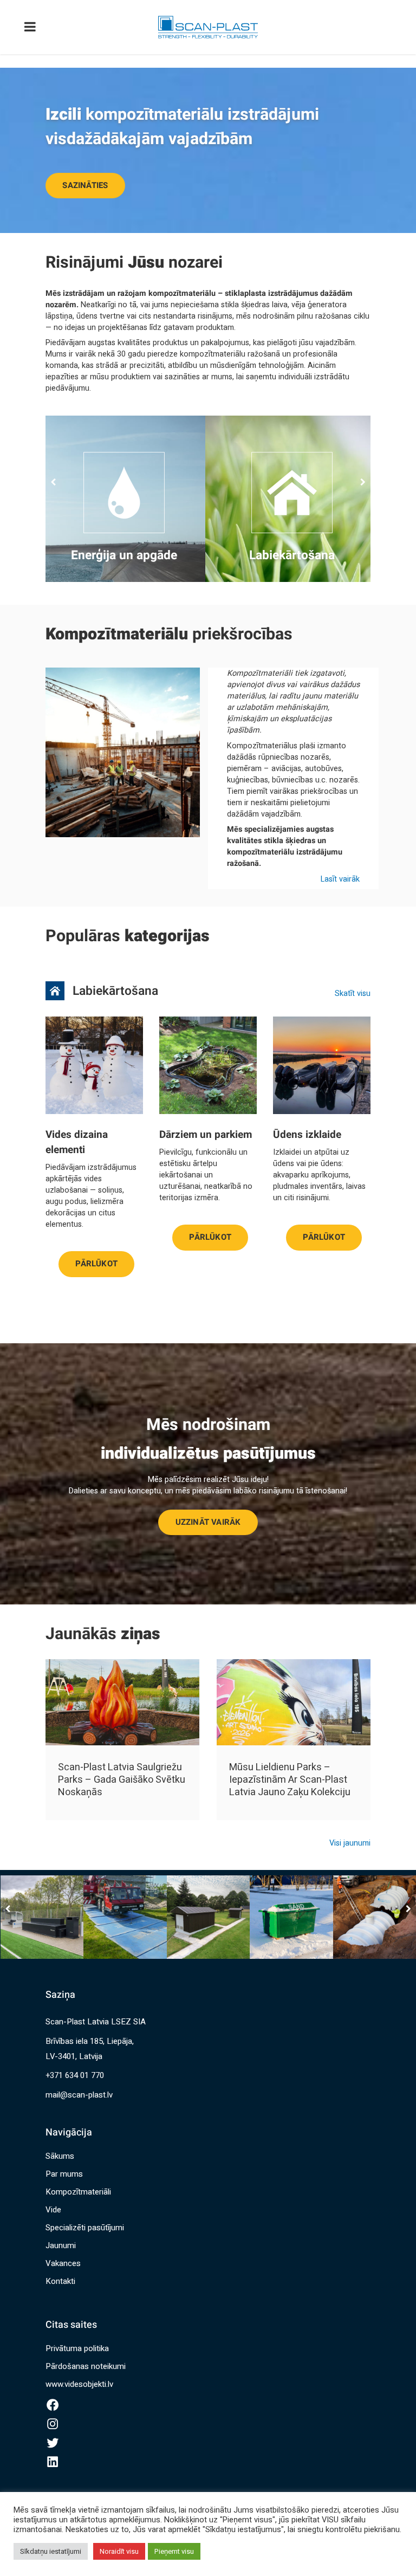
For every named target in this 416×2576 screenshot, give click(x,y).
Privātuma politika (77, 2348)
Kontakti (60, 2281)
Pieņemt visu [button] (174, 2551)
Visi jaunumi (350, 1843)
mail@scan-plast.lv (79, 2095)
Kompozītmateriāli (78, 2192)
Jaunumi (61, 2245)
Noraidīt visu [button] (119, 2551)
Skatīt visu (353, 993)
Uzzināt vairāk (208, 1522)
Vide (53, 2210)
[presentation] (55, 482)
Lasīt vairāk (340, 879)
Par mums (64, 2174)
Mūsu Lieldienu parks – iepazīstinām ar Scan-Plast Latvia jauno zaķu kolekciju (290, 1780)
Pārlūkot (96, 1260)
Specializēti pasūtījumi (85, 2228)
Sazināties (85, 185)
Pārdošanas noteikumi (86, 2366)
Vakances (63, 2263)
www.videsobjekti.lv (79, 2384)
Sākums (60, 2156)
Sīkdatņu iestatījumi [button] (51, 2551)
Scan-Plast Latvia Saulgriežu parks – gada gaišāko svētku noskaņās (122, 1780)
